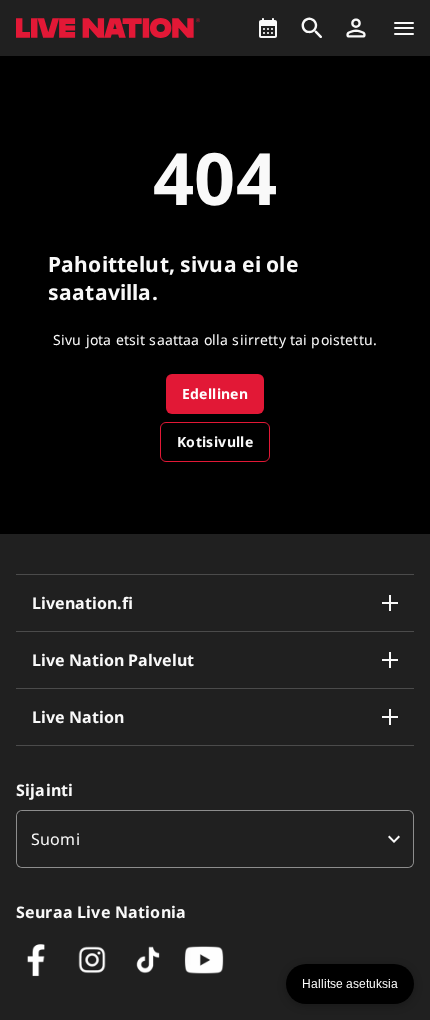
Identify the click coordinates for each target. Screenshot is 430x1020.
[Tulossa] (268, 28)
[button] (356, 28)
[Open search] (312, 28)
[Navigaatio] (404, 28)
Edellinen (215, 393)
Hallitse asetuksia (350, 984)
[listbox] (215, 839)
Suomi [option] (55, 839)
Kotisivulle (215, 441)
